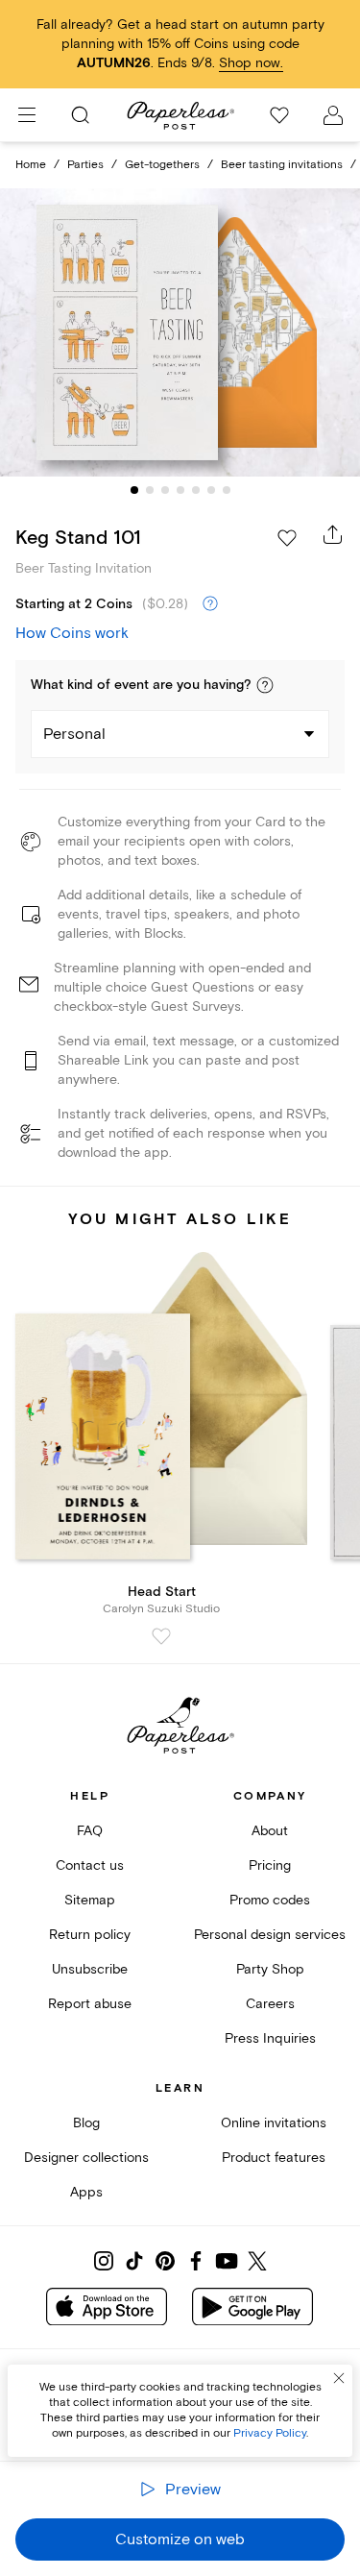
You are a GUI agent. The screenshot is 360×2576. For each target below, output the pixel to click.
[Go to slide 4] (180, 490)
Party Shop (270, 1969)
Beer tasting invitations (282, 165)
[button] (265, 685)
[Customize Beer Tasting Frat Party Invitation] (180, 332)
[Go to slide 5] (196, 490)
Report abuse (90, 2004)
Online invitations (274, 2123)
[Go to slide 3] (165, 490)
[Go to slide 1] (134, 490)
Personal (74, 734)
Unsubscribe (90, 1969)
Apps (86, 2192)
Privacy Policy (270, 2433)
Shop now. (251, 63)
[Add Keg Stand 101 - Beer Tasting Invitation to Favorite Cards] (287, 538)
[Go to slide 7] (227, 490)
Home (31, 165)
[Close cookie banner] (339, 2378)
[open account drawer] (333, 115)
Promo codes (270, 1900)
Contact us (90, 1865)
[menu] (27, 115)
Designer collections (86, 2158)
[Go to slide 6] (211, 490)
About (270, 1831)
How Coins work (72, 633)
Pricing (270, 1865)
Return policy (90, 1935)
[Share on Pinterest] (165, 2261)
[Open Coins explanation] (210, 604)
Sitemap (90, 1900)
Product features (274, 2158)
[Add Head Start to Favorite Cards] (161, 1636)
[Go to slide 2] (150, 490)
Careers (270, 2004)
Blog (86, 2123)
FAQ (90, 1831)
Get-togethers (162, 165)
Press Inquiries (270, 2038)
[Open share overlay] (333, 534)
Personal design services (270, 1935)
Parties (85, 165)
